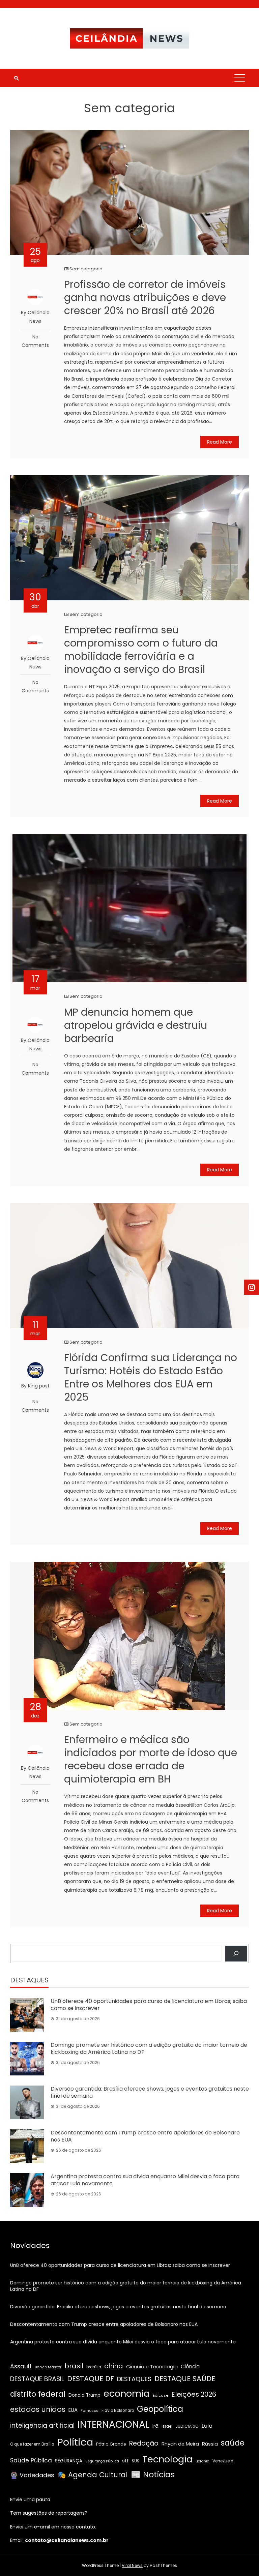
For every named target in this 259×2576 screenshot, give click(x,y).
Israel (167, 2426)
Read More (220, 442)
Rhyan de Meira (180, 2444)
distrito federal (38, 2394)
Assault (21, 2366)
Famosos (90, 2410)
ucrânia (203, 2461)
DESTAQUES (134, 2379)
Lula (207, 2426)
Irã (155, 2426)
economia (127, 2393)
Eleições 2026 (194, 2394)
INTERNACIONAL (113, 2424)
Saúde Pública (31, 2460)
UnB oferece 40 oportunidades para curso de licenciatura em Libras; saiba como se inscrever (149, 2005)
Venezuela (223, 2461)
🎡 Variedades (32, 2475)
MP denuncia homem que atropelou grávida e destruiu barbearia (136, 1025)
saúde (233, 2443)
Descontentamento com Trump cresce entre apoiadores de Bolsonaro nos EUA (145, 2136)
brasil (74, 2366)
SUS (136, 2461)
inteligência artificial (42, 2425)
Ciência (190, 2367)
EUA (73, 2410)
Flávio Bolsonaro (118, 2410)
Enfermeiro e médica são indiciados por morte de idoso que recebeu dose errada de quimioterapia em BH (151, 1759)
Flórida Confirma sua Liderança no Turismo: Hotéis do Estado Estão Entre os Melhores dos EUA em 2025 (151, 1377)
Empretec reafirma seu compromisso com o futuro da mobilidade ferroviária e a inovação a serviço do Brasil (141, 650)
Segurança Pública (102, 2461)
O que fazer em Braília (32, 2444)
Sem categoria (86, 269)
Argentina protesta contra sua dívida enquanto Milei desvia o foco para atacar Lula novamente (145, 2180)
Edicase (161, 2395)
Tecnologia (167, 2459)
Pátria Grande (111, 2444)
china (114, 2366)
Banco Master (48, 2367)
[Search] (236, 1954)
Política (75, 2442)
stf (125, 2461)
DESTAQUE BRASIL (37, 2379)
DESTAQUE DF (91, 2379)
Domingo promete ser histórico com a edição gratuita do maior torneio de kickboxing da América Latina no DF (149, 2048)
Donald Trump (84, 2395)
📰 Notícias (153, 2474)
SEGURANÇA (69, 2461)
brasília (94, 2367)
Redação (144, 2443)
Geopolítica (160, 2409)
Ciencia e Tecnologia (152, 2367)
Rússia (210, 2444)
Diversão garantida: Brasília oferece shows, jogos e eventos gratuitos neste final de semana (150, 2092)
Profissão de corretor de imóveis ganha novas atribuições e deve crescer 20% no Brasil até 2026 (145, 297)
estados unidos (38, 2409)
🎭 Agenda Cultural (93, 2475)
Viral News (132, 2565)
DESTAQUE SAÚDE (185, 2379)
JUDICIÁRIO (187, 2426)
